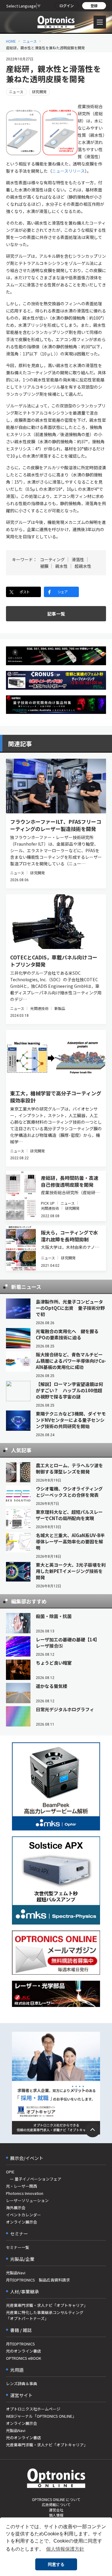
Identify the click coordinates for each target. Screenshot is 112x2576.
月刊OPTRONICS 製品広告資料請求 (38, 2280)
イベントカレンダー (23, 2215)
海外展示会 (16, 2208)
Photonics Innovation (25, 2193)
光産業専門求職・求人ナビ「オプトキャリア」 (47, 2305)
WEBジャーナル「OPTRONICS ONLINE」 (41, 2416)
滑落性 (78, 559)
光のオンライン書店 (23, 2351)
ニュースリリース (68, 171)
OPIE (10, 2172)
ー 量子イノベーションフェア (34, 2179)
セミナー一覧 (18, 2247)
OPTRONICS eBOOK (24, 2358)
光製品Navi (16, 2273)
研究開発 (39, 92)
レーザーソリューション (27, 2200)
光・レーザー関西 (22, 2186)
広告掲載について (56, 2504)
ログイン (67, 6)
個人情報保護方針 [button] (65, 2549)
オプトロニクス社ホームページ (33, 2409)
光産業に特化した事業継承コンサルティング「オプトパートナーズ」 (45, 2315)
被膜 (44, 566)
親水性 (62, 566)
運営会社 (56, 2510)
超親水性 (83, 566)
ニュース (30, 41)
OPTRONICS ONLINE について (56, 2499)
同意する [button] (56, 2564)
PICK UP (48, 1203)
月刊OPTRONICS (20, 2344)
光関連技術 (39, 1008)
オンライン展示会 (22, 2222)
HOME (11, 41)
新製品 (60, 1008)
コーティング (52, 559)
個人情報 (56, 2515)
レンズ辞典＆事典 (22, 2383)
